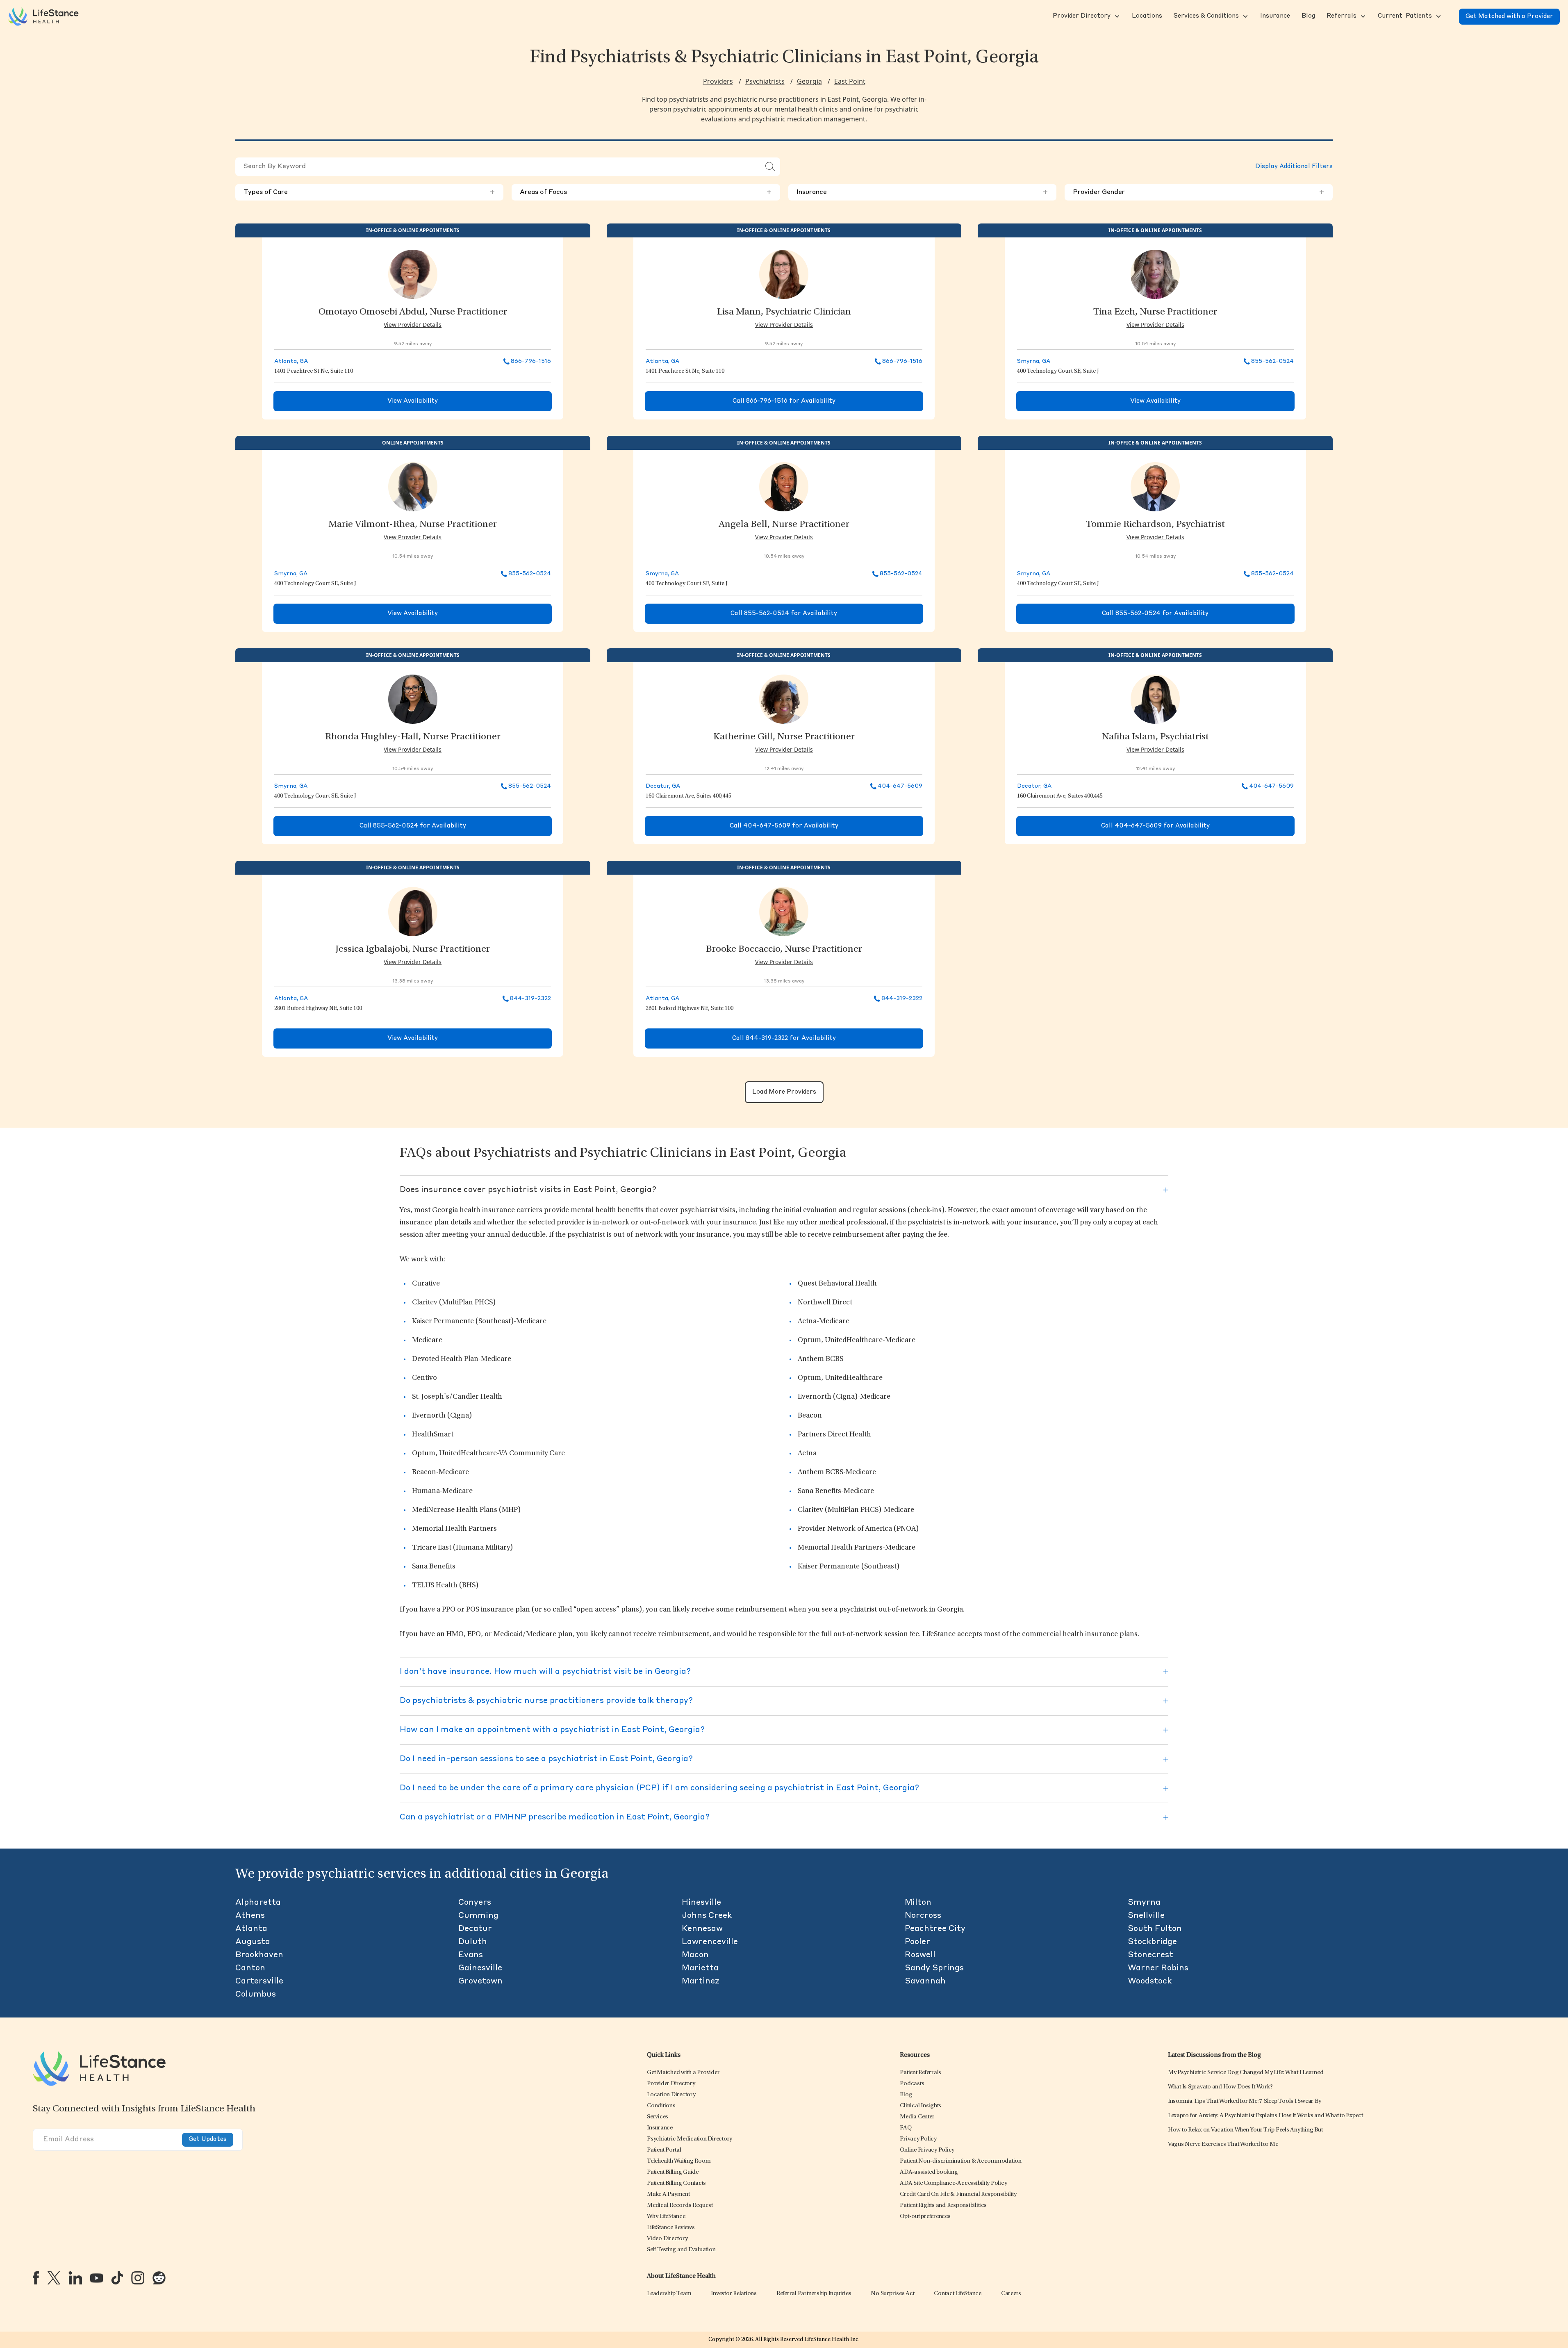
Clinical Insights (921, 2106)
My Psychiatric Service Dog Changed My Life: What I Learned (1246, 2073)
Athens (250, 1916)
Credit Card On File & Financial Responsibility (958, 2194)
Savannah (925, 1981)
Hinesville (701, 1903)
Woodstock (1150, 1981)
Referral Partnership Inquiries (814, 2294)
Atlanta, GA (291, 361)
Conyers (475, 1903)
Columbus (256, 1995)
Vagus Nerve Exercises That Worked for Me (1223, 2144)
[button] (1081, 16)
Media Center (917, 2117)
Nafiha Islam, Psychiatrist (1155, 737)
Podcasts (912, 2084)
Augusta (253, 1942)
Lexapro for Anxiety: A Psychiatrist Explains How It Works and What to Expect (1265, 2116)
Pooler (917, 1942)
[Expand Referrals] (1362, 16)
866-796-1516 (531, 361)
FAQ (906, 2128)
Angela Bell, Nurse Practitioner (784, 525)
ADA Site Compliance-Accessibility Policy (953, 2183)
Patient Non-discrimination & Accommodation (961, 2161)
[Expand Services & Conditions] (1245, 16)
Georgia (809, 81)
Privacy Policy (918, 2139)
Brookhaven (259, 1955)
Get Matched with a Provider (1509, 17)
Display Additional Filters (1294, 167)
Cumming (478, 1916)
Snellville (1146, 1916)
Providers (718, 81)
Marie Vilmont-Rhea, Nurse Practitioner (413, 525)
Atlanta (251, 1929)
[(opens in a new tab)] (36, 2278)
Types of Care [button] (369, 192)
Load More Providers (784, 1092)
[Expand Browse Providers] (1116, 16)
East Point (850, 81)
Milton (918, 1903)
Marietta (700, 1968)
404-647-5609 (900, 786)
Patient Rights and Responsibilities (943, 2206)
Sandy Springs (934, 1968)
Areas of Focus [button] (646, 192)
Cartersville (259, 1981)
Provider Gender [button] (1199, 192)
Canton (250, 1968)
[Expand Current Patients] (1438, 16)
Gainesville (480, 1968)
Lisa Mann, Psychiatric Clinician (784, 312)
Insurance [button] (922, 192)
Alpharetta (258, 1903)
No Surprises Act (892, 2294)
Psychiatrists (765, 81)
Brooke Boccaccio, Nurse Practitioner (784, 950)
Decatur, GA (663, 786)
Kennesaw (702, 1929)
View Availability (413, 401)
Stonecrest (1150, 1955)
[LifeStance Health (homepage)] (43, 16)
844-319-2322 (530, 998)
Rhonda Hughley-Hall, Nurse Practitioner (413, 737)
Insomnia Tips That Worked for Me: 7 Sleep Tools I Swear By (1245, 2101)
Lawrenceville (710, 1942)
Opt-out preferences (925, 2217)
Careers (1011, 2294)
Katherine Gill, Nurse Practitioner (784, 737)
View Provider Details (413, 325)
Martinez (701, 1981)
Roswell (920, 1955)
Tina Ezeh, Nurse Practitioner (1155, 312)
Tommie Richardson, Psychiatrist (1155, 525)
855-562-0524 (1272, 361)
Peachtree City (935, 1929)
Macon (695, 1955)
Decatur (475, 1929)
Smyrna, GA (1034, 361)
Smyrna (1144, 1903)
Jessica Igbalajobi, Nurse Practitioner (413, 950)
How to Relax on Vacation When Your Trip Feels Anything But (1245, 2130)
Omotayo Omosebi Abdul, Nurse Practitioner (413, 312)
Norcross (923, 1916)
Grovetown (480, 1981)
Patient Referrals (921, 2073)
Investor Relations (734, 2294)
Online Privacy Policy (927, 2150)
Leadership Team (669, 2294)
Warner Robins (1158, 1968)
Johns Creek (707, 1916)
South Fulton (1155, 1929)
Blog (906, 2095)
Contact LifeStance (958, 2294)
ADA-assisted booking (929, 2172)
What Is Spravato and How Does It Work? (1220, 2087)
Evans (471, 1955)
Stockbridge (1152, 1942)
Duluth (473, 1942)
